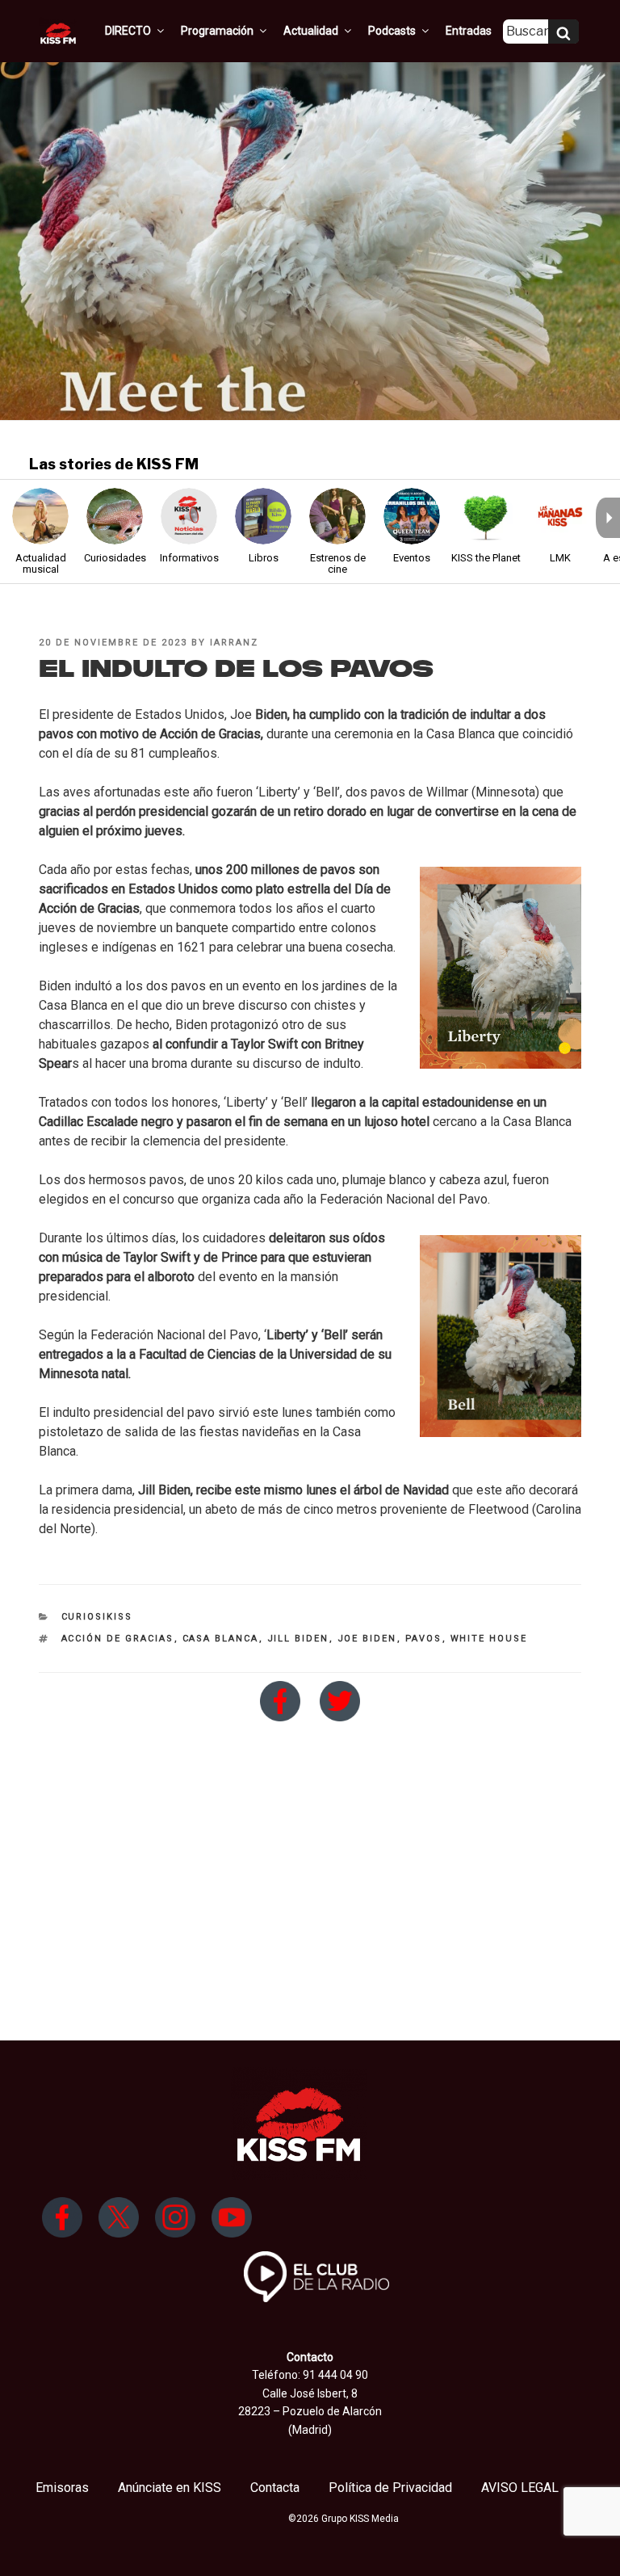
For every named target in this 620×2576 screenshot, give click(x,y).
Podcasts (392, 31)
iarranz (234, 643)
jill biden (298, 1639)
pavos (424, 1639)
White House (489, 1639)
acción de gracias (118, 1639)
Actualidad (311, 31)
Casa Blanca (221, 1639)
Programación (217, 31)
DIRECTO (128, 31)
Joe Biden (367, 1639)
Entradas (469, 31)
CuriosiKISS (97, 1617)
